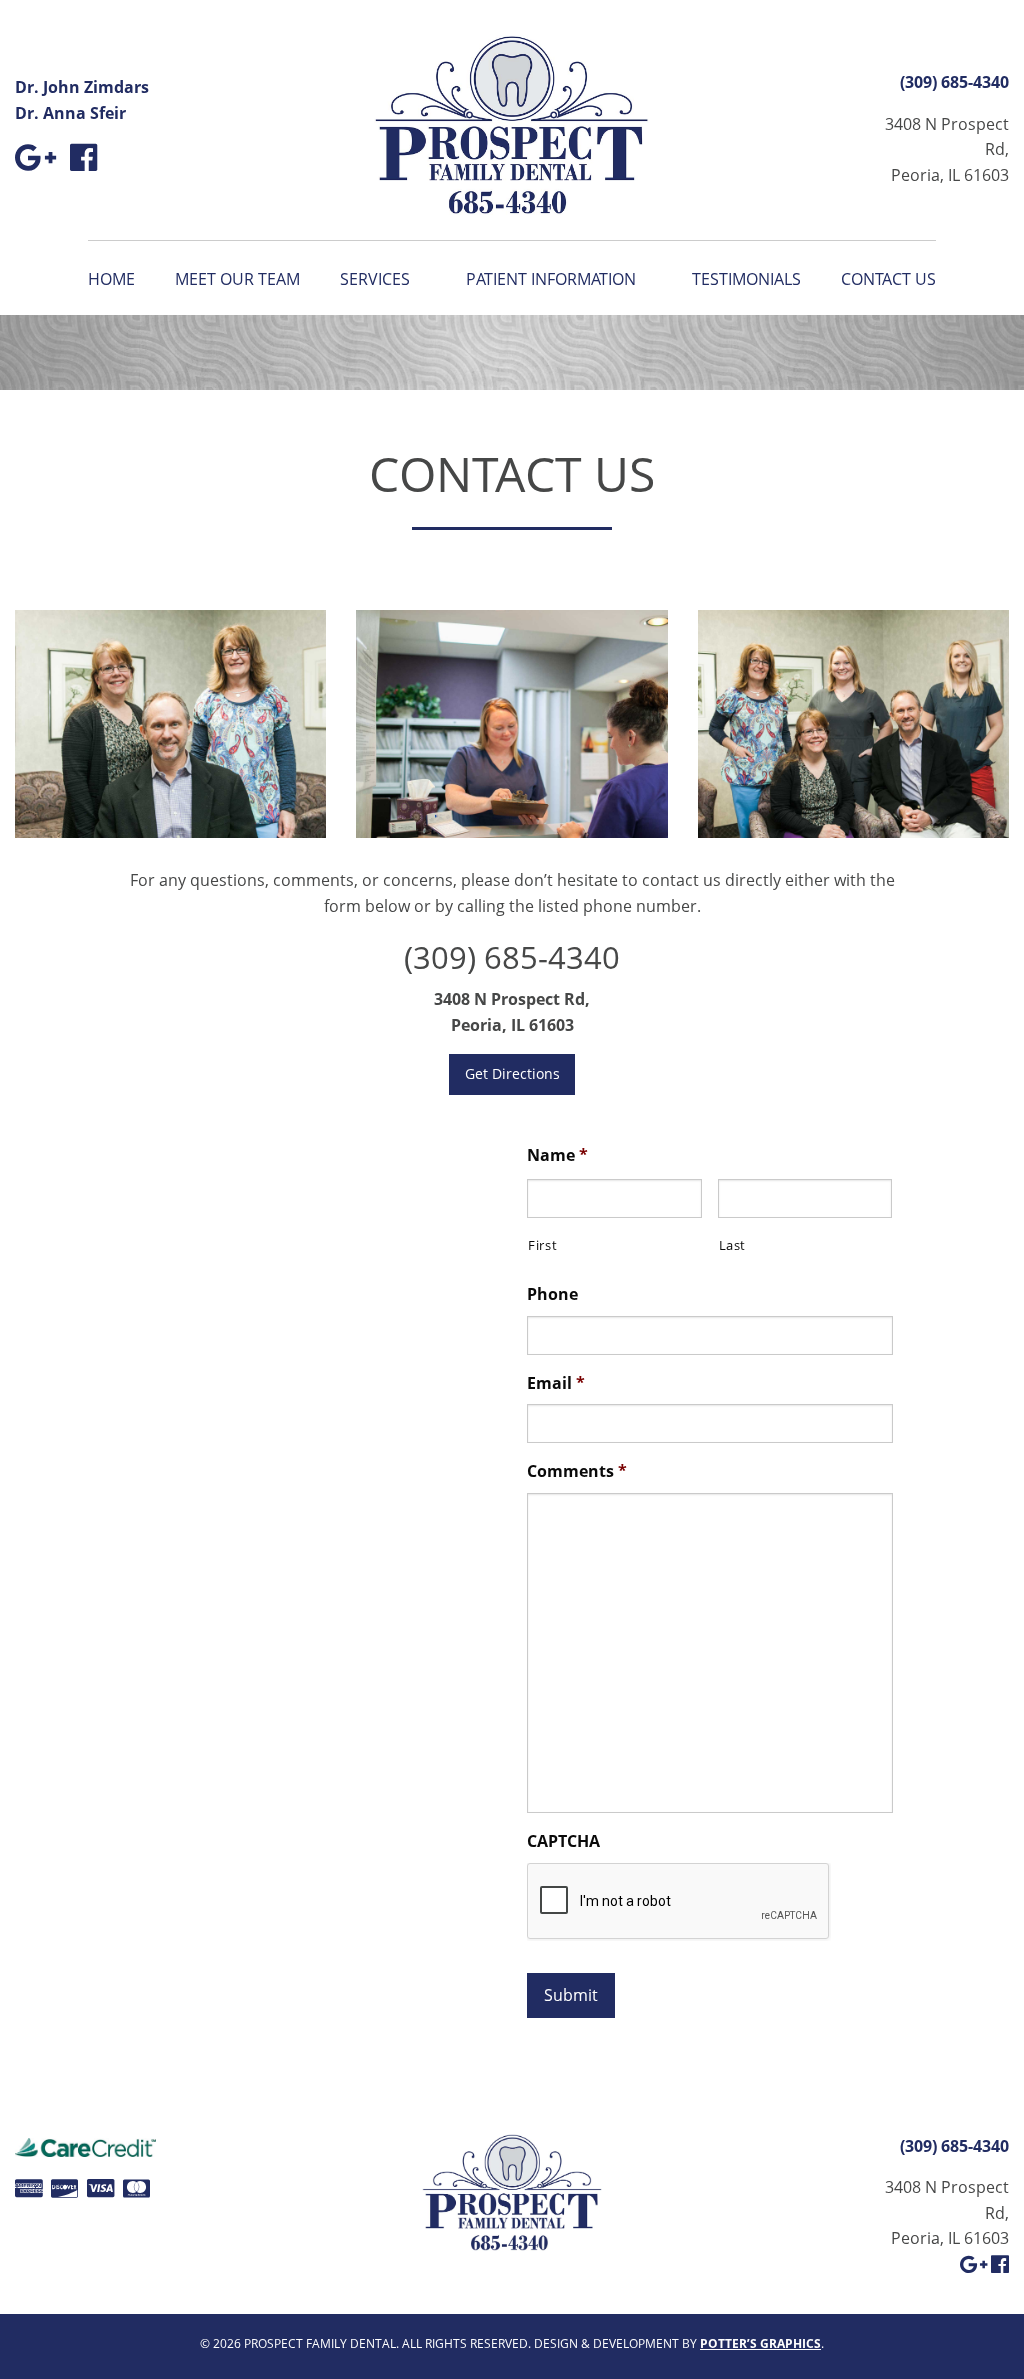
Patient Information (551, 279)
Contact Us (888, 279)
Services (375, 279)
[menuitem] (121, 278)
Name (557, 1155)
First (542, 1245)
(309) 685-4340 (954, 82)
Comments (577, 1471)
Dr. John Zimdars (82, 87)
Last (733, 1245)
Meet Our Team (237, 279)
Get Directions (512, 1073)
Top (976, 2331)
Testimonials (746, 279)
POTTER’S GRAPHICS (760, 2343)
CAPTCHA (563, 1841)
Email (556, 1383)
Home (111, 279)
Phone (552, 1294)
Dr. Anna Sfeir (70, 113)
